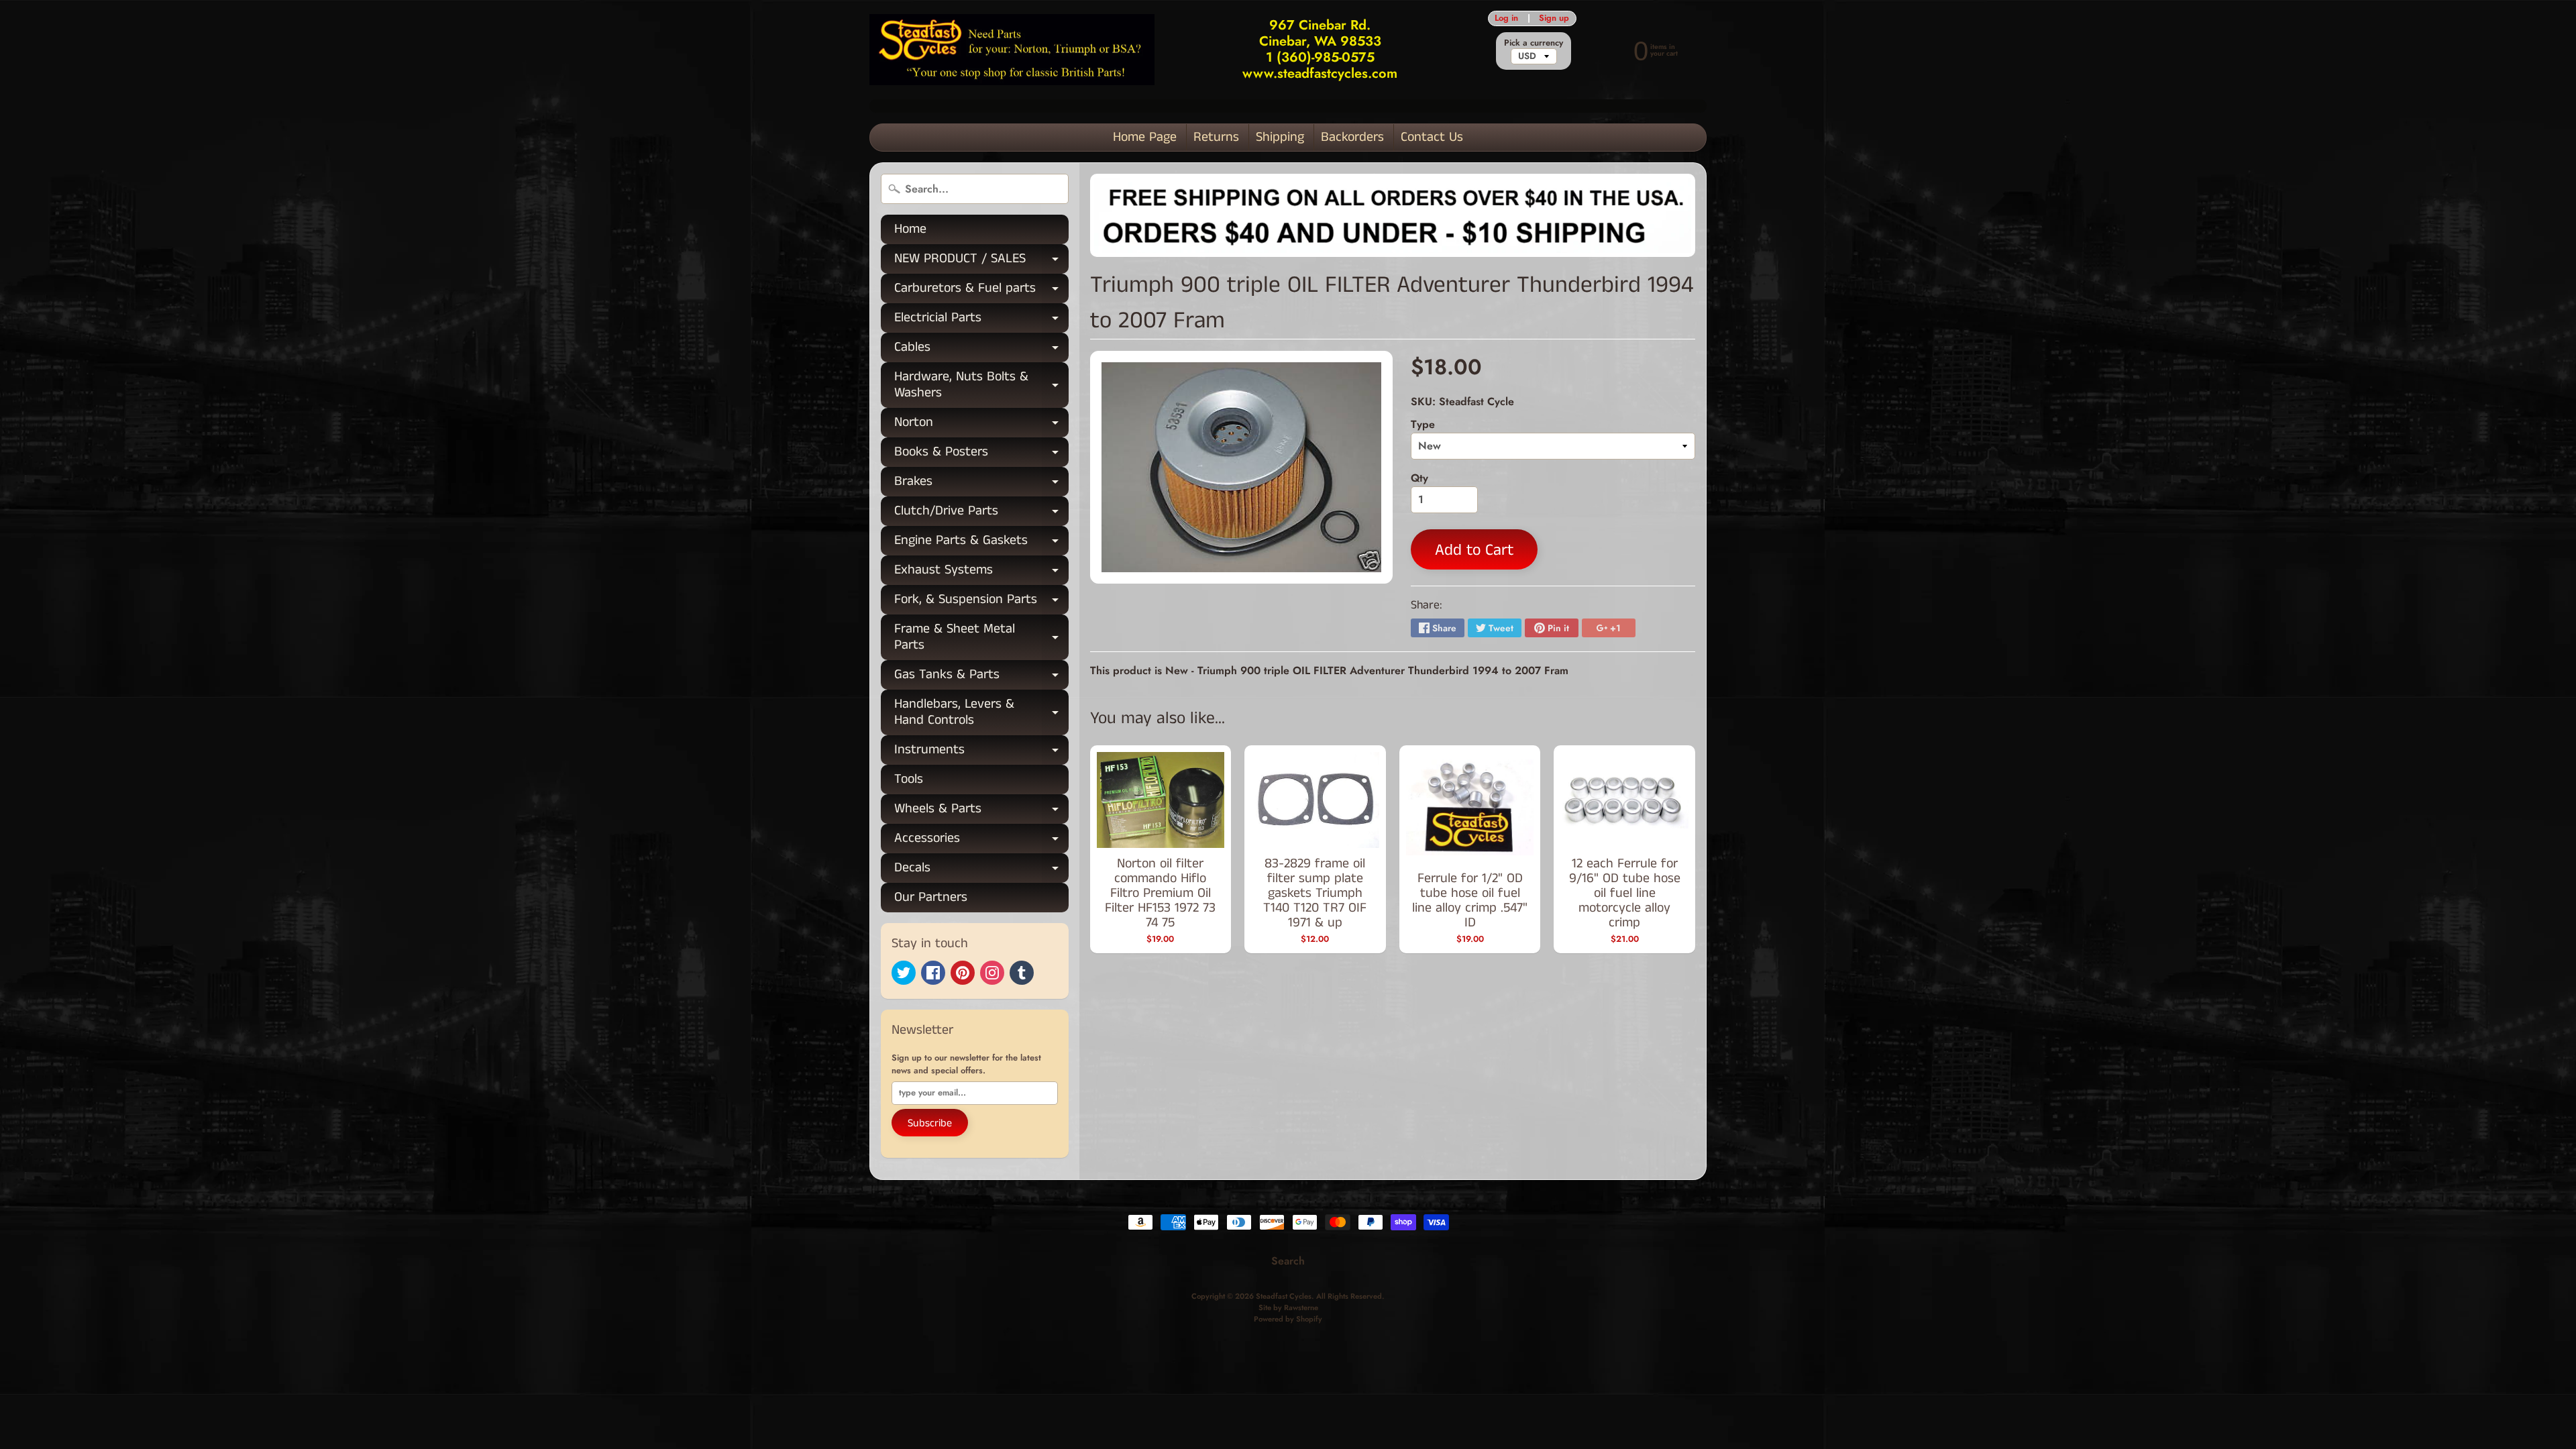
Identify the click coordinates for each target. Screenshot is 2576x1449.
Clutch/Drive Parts (981, 514)
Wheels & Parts (981, 811)
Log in (1506, 18)
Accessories (981, 841)
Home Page (1145, 137)
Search (1288, 1261)
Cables (981, 350)
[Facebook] (933, 973)
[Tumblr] (1022, 973)
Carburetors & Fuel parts (981, 291)
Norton (981, 425)
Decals (981, 870)
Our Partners (931, 897)
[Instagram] (992, 973)
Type (1423, 424)
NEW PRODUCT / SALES (981, 261)
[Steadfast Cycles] (1012, 50)
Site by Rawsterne (1288, 1307)
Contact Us (1432, 137)
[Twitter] (904, 973)
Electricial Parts (981, 320)
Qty (1419, 478)
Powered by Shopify (1288, 1319)
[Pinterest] (963, 973)
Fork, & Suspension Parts (981, 602)
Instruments (981, 752)
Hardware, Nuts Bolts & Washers (981, 386)
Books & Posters (981, 454)
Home (910, 229)
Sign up (1554, 18)
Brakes (981, 484)
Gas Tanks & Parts (981, 677)
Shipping (1280, 137)
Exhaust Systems (981, 573)
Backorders (1352, 137)
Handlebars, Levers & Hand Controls (981, 713)
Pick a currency (1534, 43)
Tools (909, 779)
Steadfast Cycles (1284, 1296)
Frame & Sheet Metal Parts (981, 638)
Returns (1216, 137)
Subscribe (930, 1123)
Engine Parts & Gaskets (981, 543)
